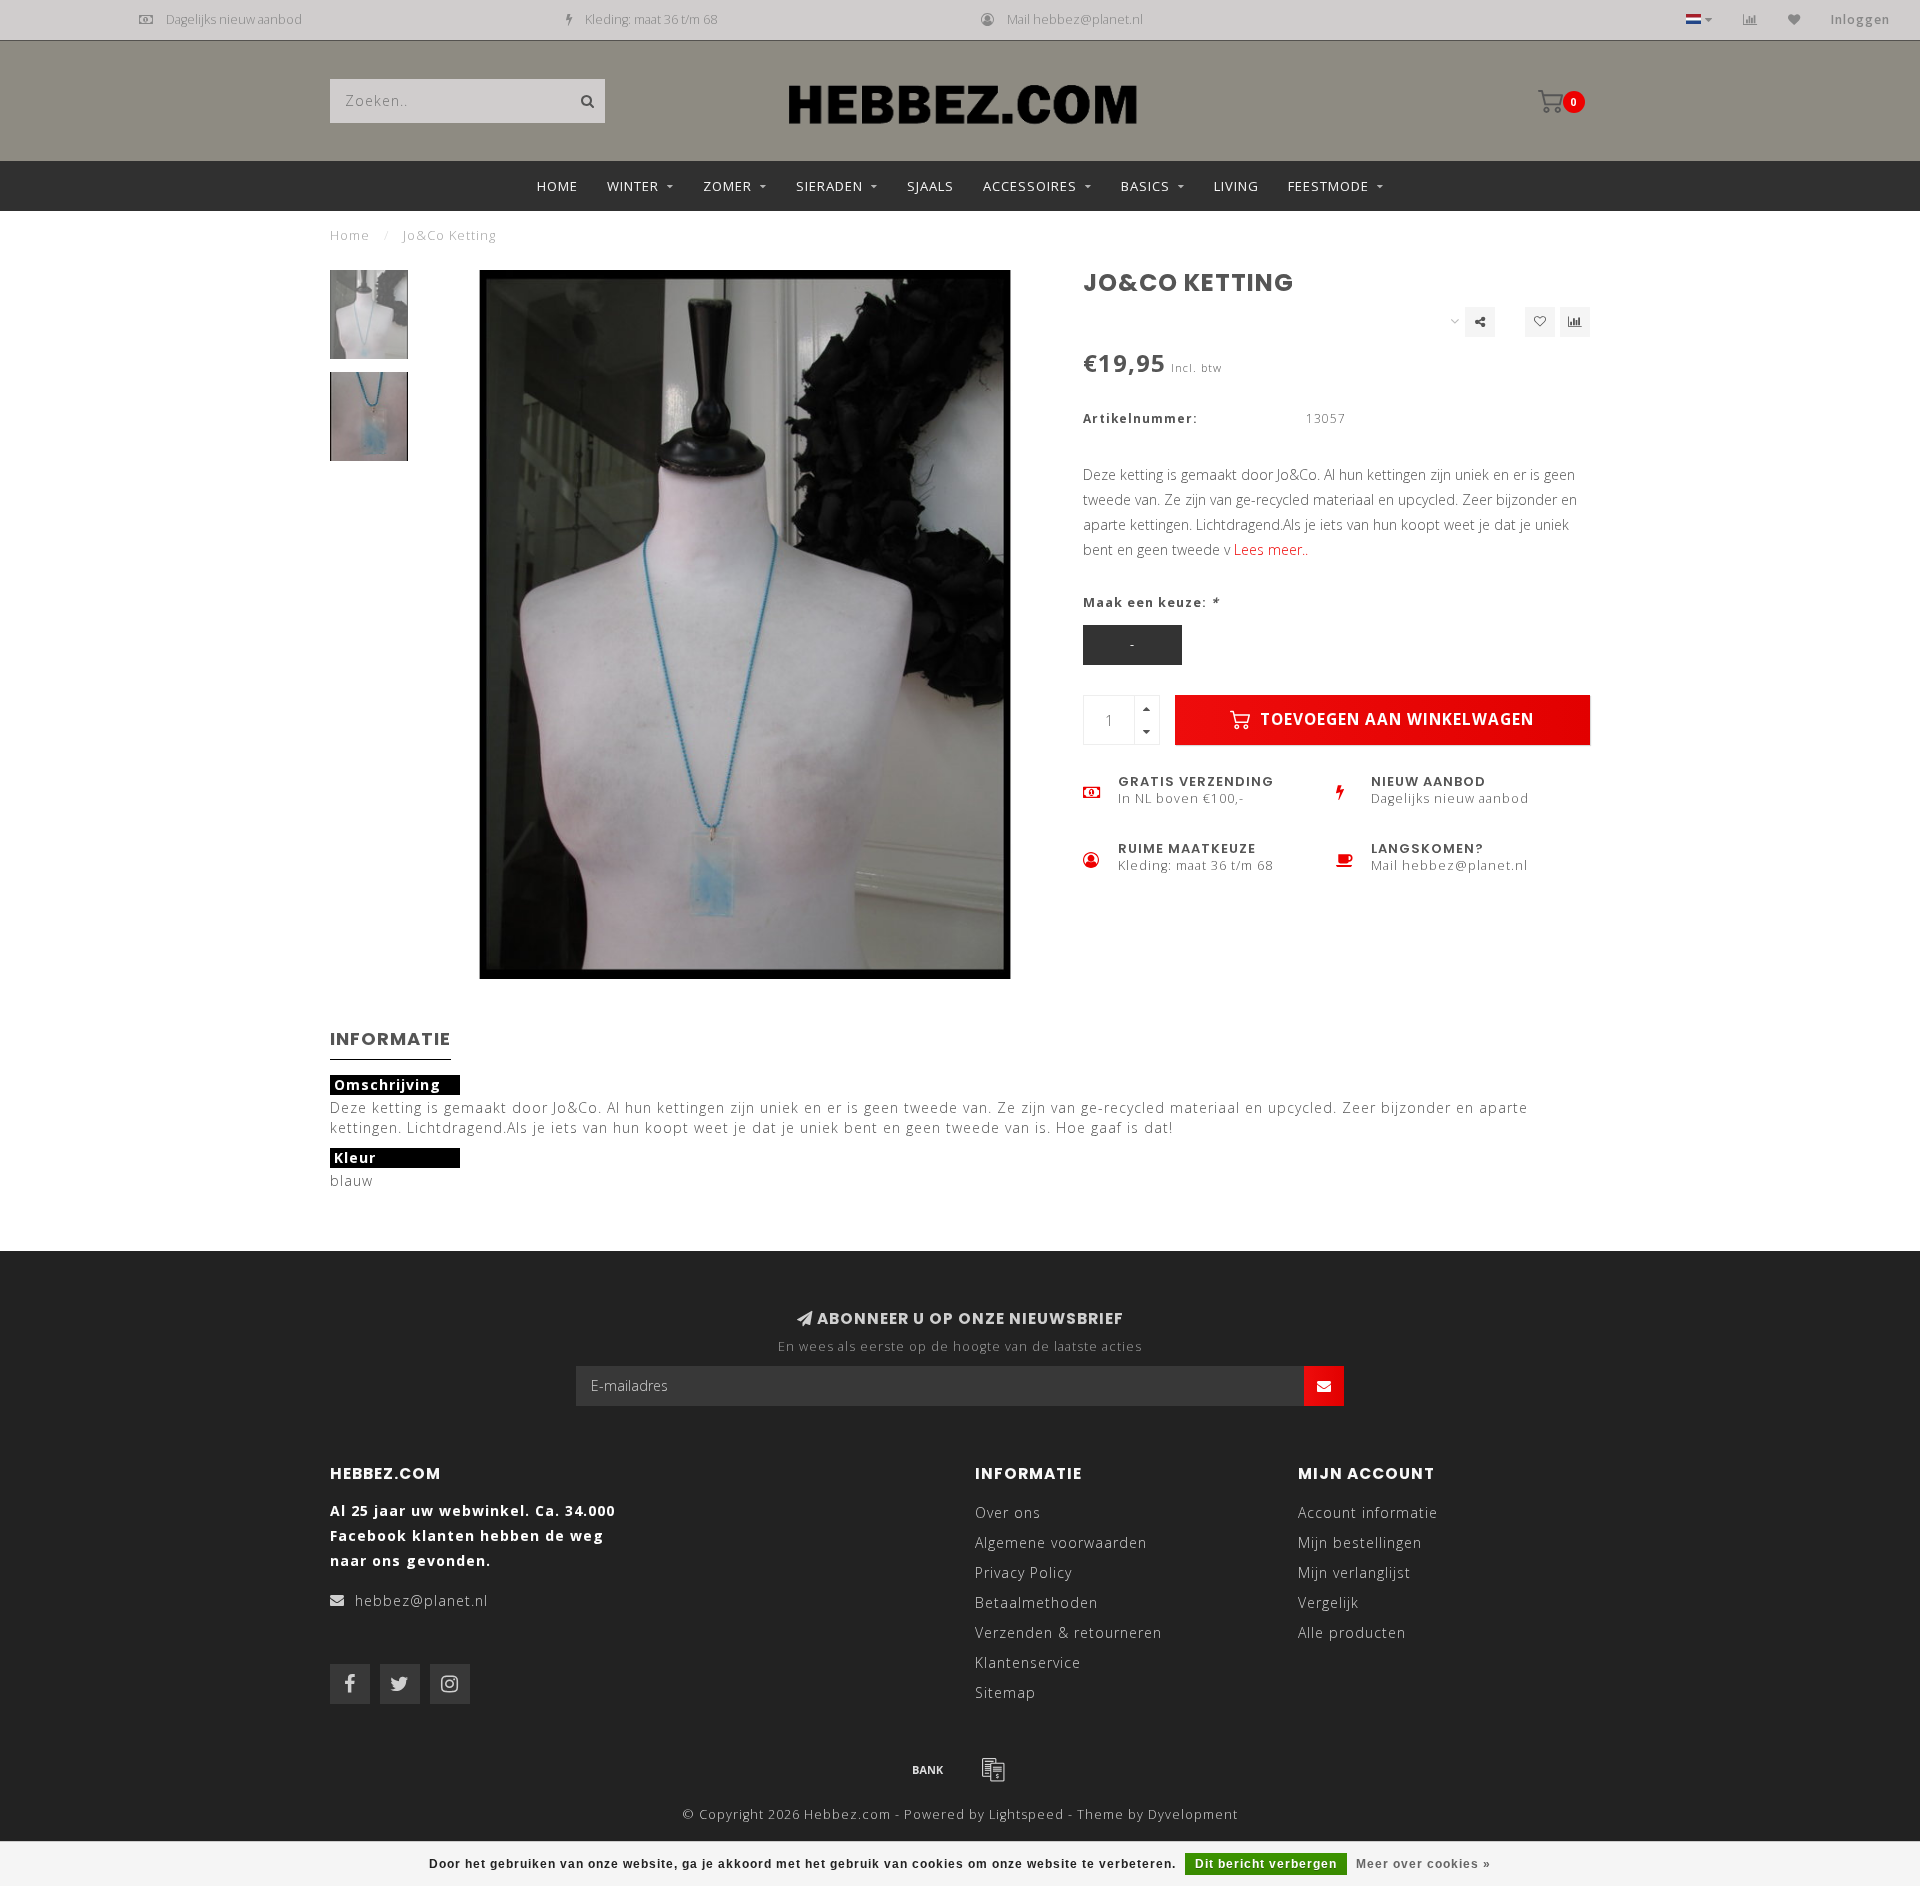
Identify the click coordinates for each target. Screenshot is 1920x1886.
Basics (1145, 186)
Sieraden (829, 186)
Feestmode (1328, 186)
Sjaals (930, 186)
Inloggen (1860, 19)
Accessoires (1030, 186)
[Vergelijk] (1750, 19)
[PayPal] (993, 1769)
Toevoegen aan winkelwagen (1394, 719)
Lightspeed (1026, 1814)
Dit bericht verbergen (1266, 1864)
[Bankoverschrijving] (928, 1769)
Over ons (1008, 1512)
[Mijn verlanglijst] (1794, 19)
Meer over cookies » (1423, 1864)
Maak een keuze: (1151, 602)
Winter (633, 186)
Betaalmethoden (1036, 1602)
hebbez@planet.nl (421, 1600)
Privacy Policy (1023, 1572)
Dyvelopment (1193, 1814)
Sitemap (1005, 1692)
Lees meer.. (1271, 549)
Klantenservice (1028, 1662)
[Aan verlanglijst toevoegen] (1540, 322)
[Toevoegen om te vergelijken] (1575, 322)
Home (557, 186)
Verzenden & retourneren (1068, 1632)
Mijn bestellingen (1360, 1542)
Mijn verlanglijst (1354, 1572)
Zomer (727, 186)
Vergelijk (1328, 1602)
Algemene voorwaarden (1061, 1542)
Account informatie (1368, 1512)
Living (1236, 186)
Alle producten (1352, 1632)
